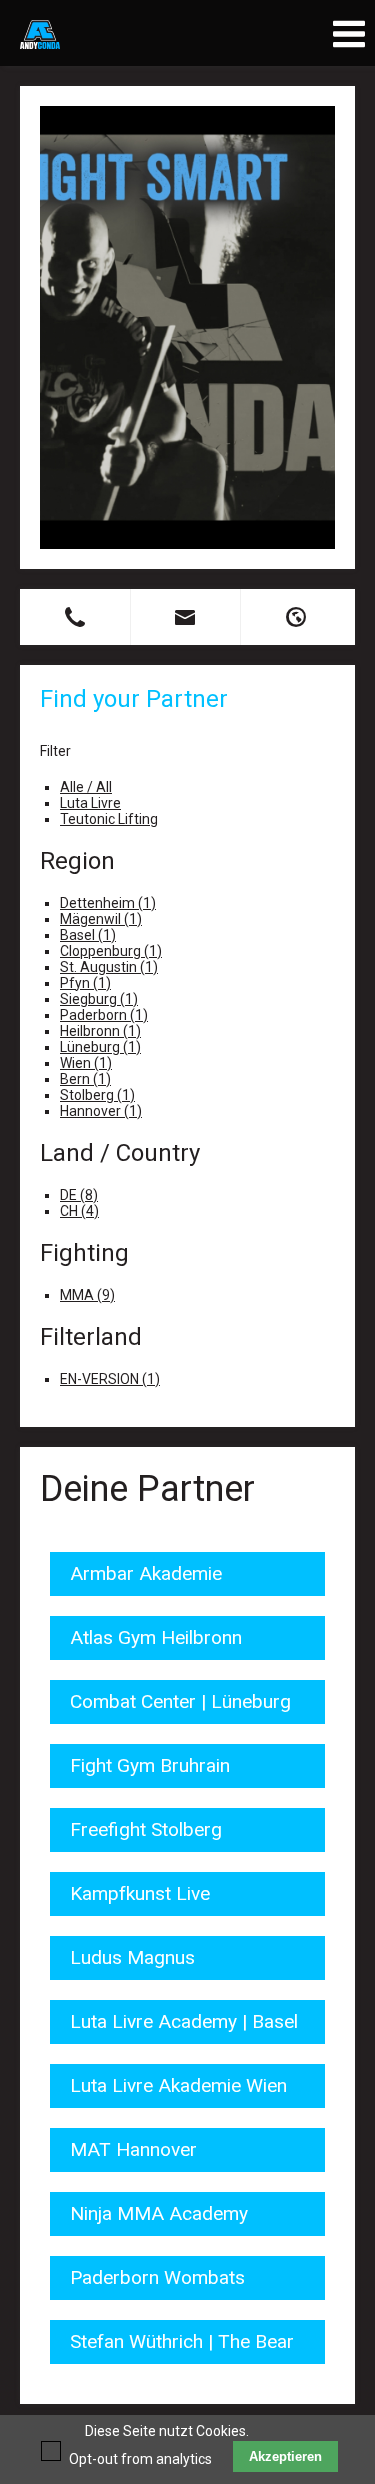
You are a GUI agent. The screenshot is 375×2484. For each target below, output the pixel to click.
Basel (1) (88, 935)
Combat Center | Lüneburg (180, 1701)
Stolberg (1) (97, 1095)
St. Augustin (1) (109, 967)
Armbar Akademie (146, 1573)
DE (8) (79, 1195)
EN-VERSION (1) (110, 1379)
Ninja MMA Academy (159, 2213)
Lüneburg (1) (100, 1047)
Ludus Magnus (132, 1957)
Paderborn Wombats (157, 2277)
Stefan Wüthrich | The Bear (182, 2341)
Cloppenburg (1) (111, 951)
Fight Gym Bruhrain (150, 1765)
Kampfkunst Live (140, 1893)
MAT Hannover (133, 2149)
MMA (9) (87, 1295)
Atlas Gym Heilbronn (156, 1637)
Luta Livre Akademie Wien (178, 2085)
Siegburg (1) (99, 999)
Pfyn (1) (85, 983)
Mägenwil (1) (101, 919)
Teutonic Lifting (109, 819)
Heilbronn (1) (100, 1031)
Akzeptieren (285, 2456)
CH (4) (79, 1211)
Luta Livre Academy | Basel (184, 2021)
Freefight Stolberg (146, 1829)
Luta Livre (90, 803)
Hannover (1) (101, 1111)
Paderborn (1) (104, 1015)
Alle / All (86, 787)
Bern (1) (85, 1079)
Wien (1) (86, 1063)
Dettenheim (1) (108, 903)
